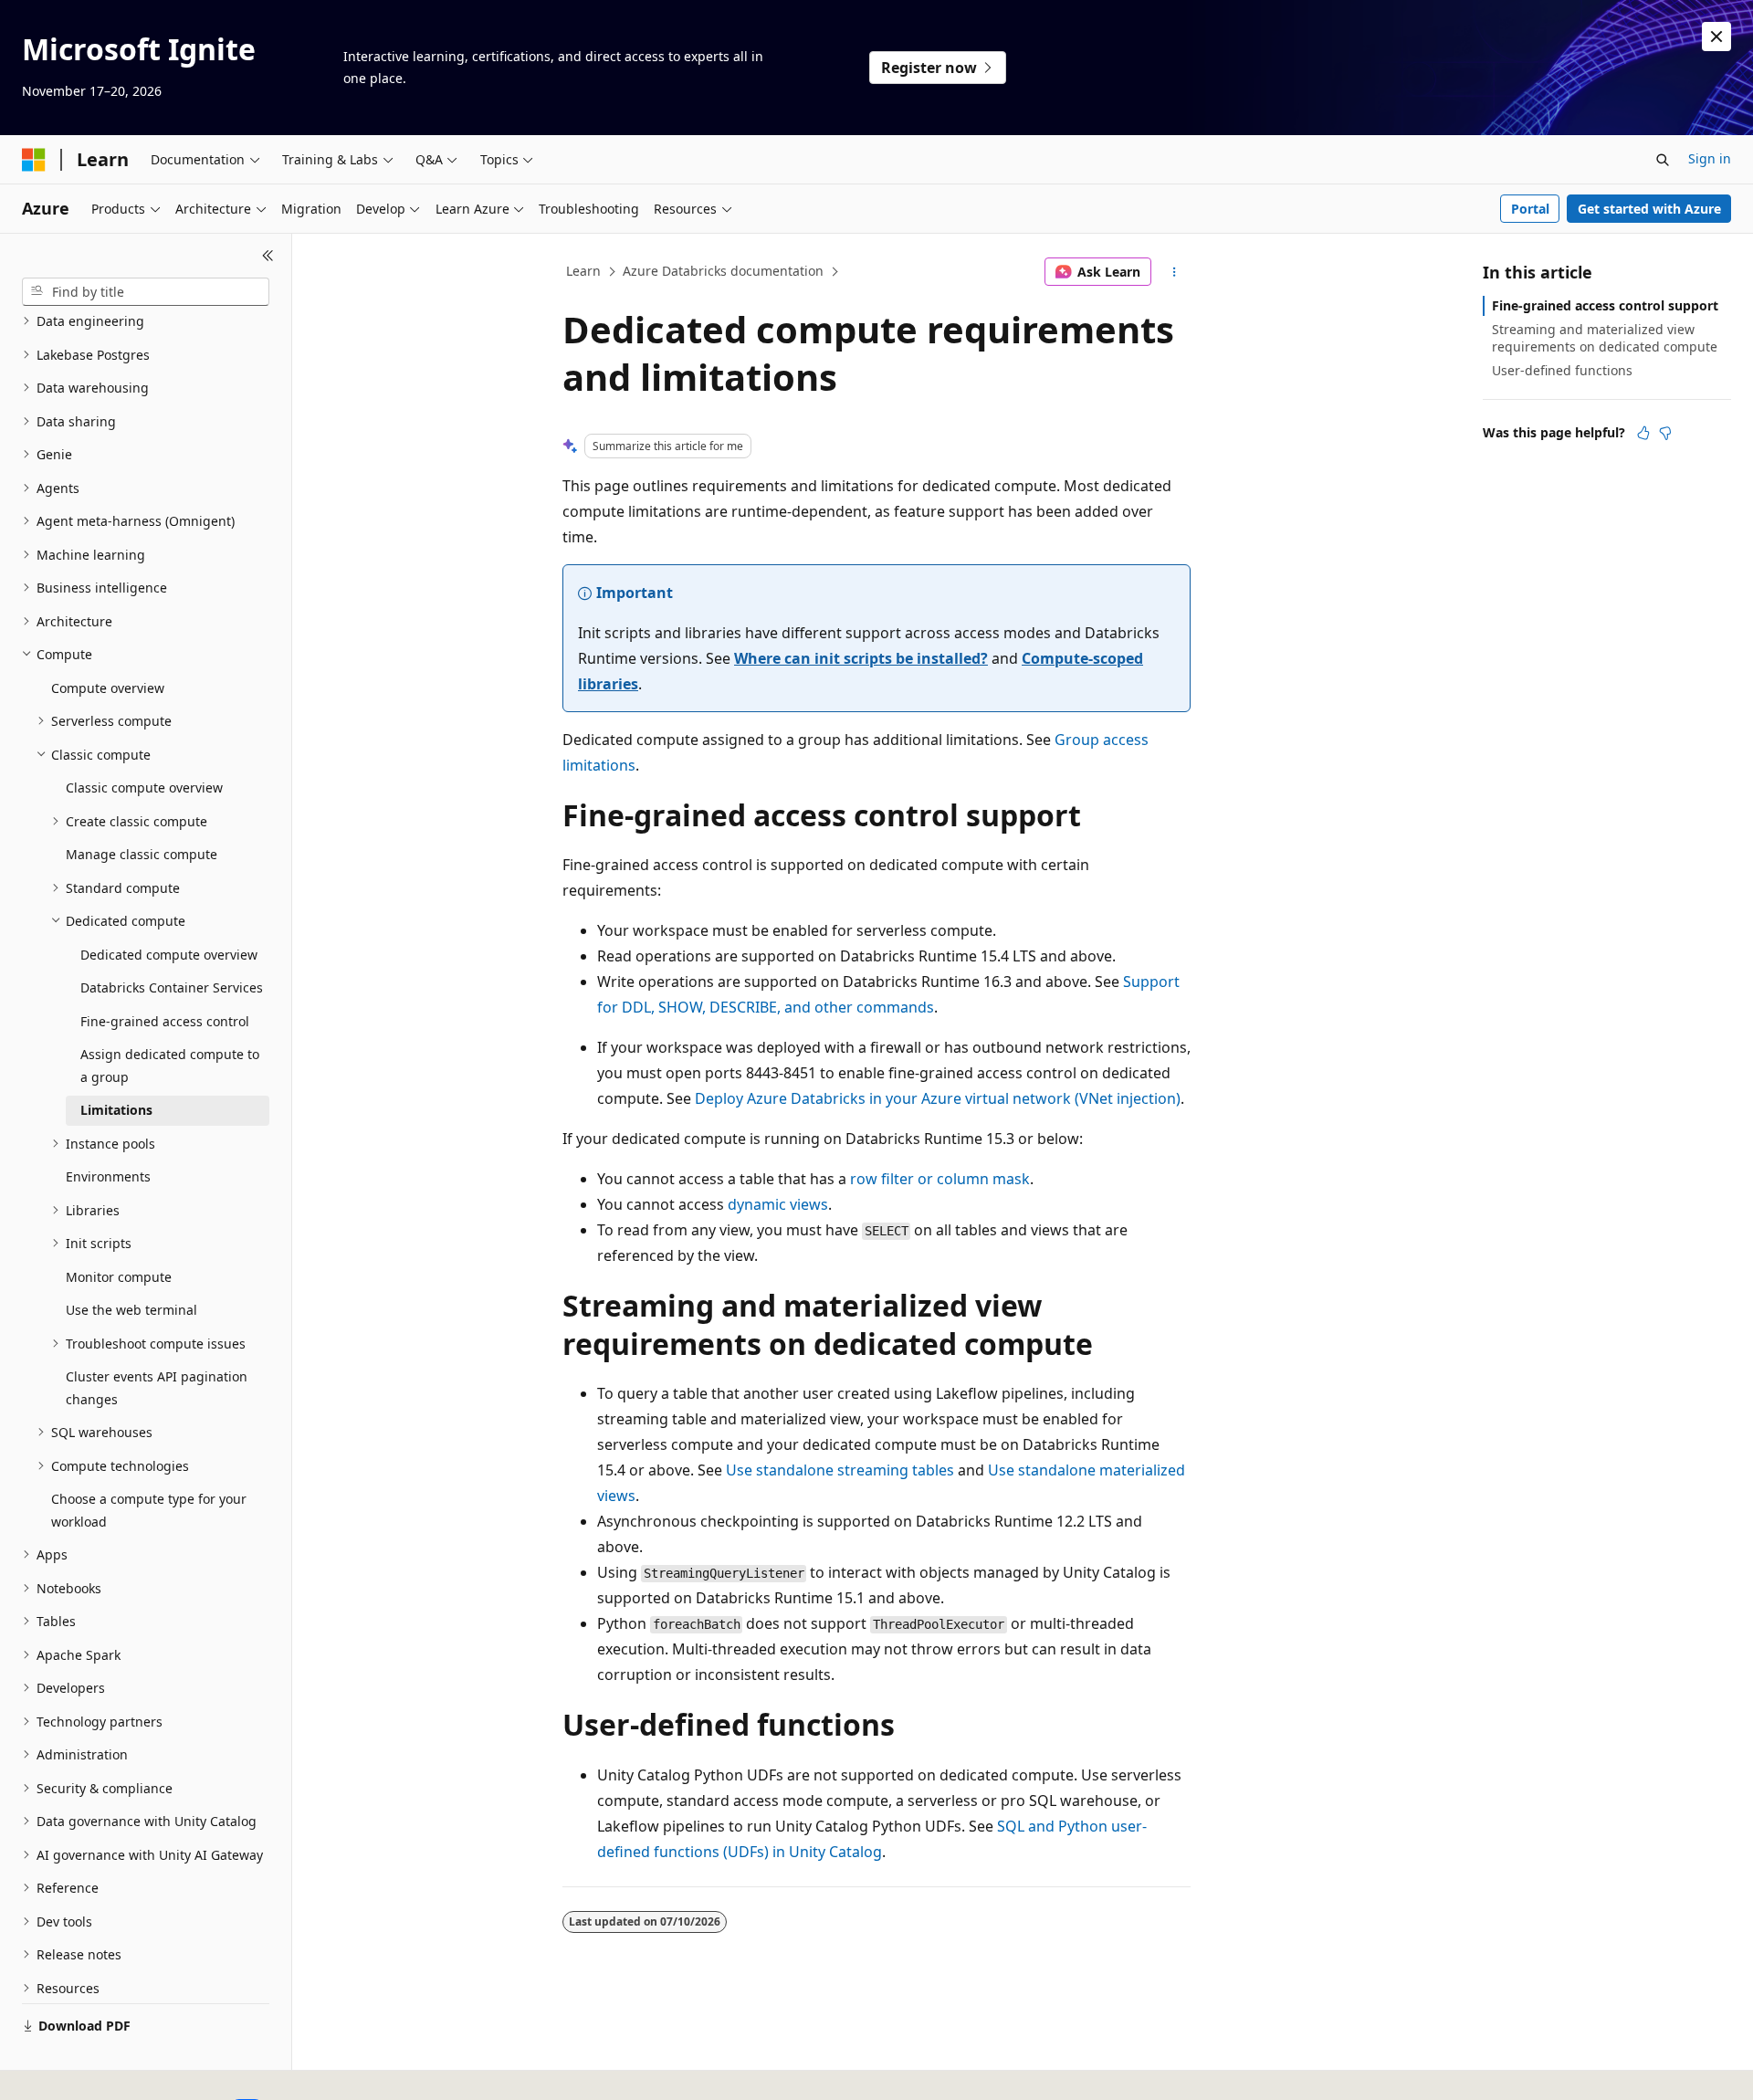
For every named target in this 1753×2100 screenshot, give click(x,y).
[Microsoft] (34, 160)
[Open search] (1663, 160)
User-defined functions (1562, 370)
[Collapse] (268, 256)
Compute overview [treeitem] (108, 688)
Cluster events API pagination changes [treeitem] (157, 1388)
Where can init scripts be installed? (861, 658)
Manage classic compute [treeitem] (142, 854)
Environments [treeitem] (108, 1176)
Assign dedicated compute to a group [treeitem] (170, 1066)
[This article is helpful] (1643, 433)
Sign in (1710, 158)
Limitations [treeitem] (116, 1110)
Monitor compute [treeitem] (119, 1277)
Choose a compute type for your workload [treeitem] (149, 1510)
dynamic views (778, 1204)
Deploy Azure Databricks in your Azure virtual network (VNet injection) (938, 1098)
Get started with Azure (1649, 209)
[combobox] (146, 292)
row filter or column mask (940, 1179)
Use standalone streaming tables (840, 1470)
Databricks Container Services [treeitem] (172, 987)
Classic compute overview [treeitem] (144, 787)
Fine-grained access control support (1605, 305)
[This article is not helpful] (1665, 433)
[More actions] (1175, 272)
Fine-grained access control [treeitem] (165, 1021)
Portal (1530, 209)
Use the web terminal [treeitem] (131, 1310)
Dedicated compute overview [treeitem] (169, 955)
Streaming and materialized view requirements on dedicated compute (1605, 337)
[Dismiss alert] (1716, 37)
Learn (583, 271)
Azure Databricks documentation (723, 271)
